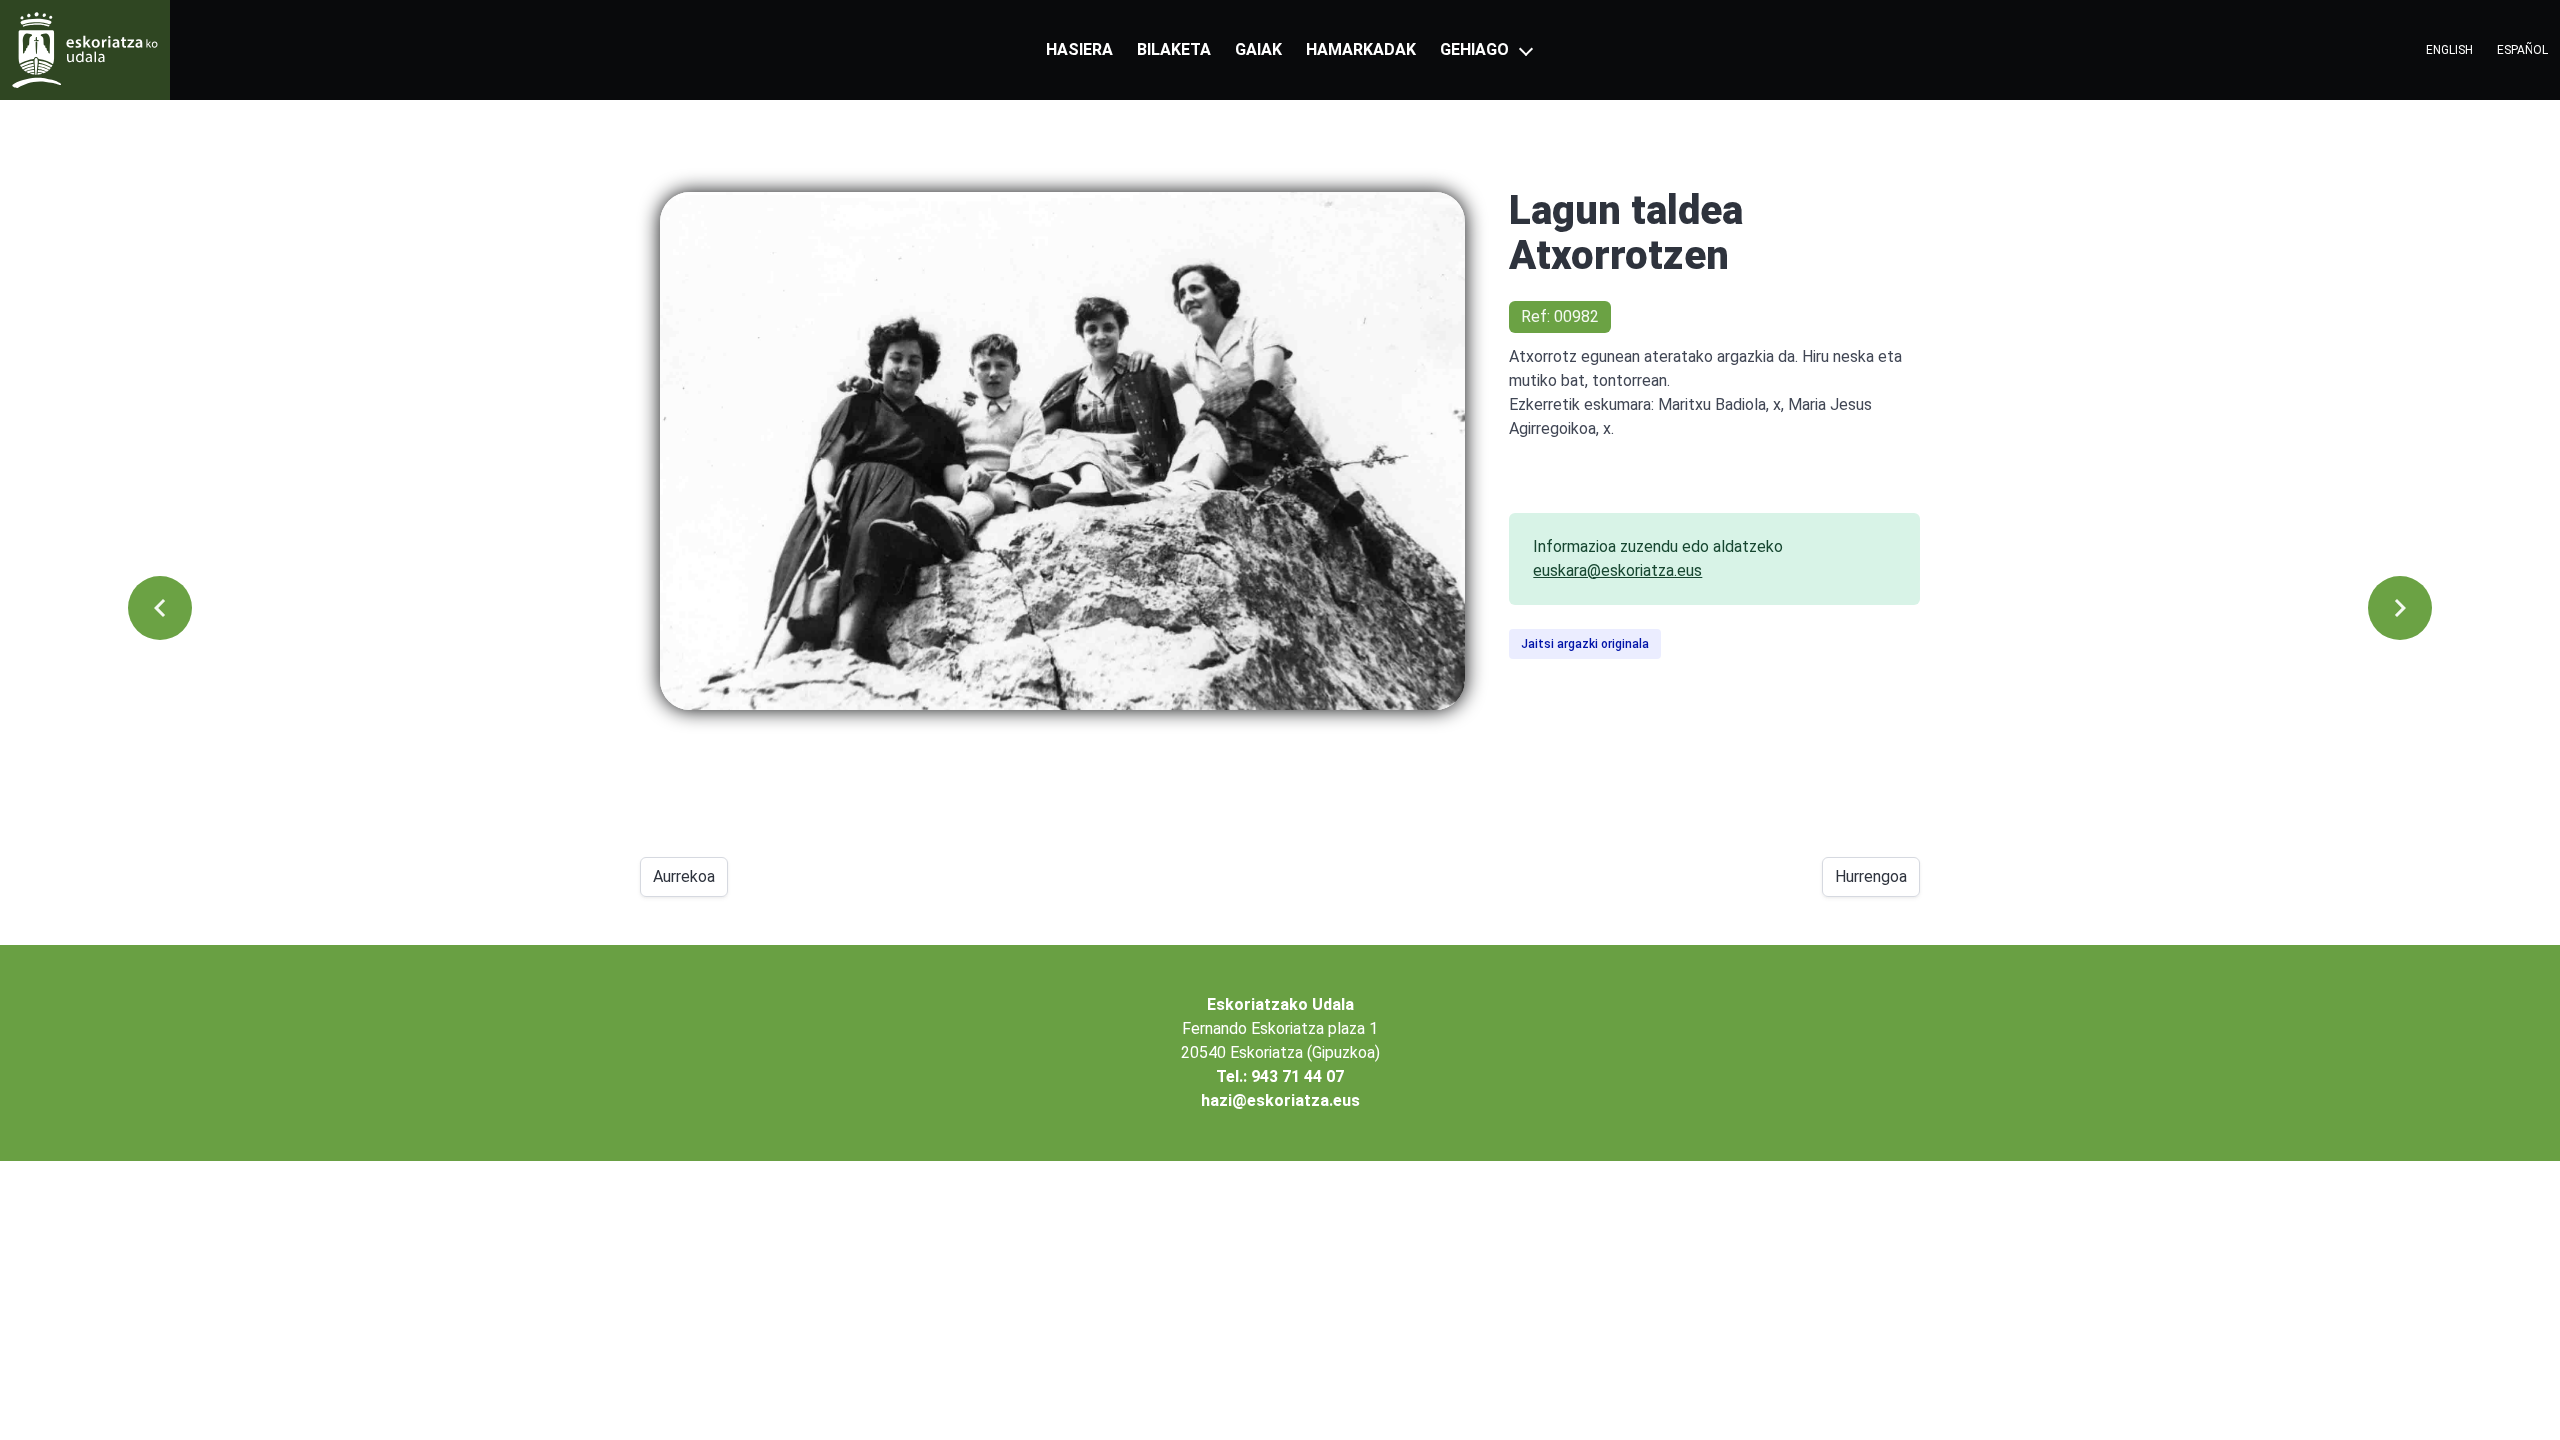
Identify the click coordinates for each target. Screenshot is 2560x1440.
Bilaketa (1174, 49)
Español (2522, 50)
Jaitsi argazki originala (1585, 644)
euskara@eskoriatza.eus (1617, 570)
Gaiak (1258, 49)
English (2449, 50)
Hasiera (1079, 49)
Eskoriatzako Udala (1280, 1004)
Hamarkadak (1361, 49)
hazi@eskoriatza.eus (1280, 1100)
